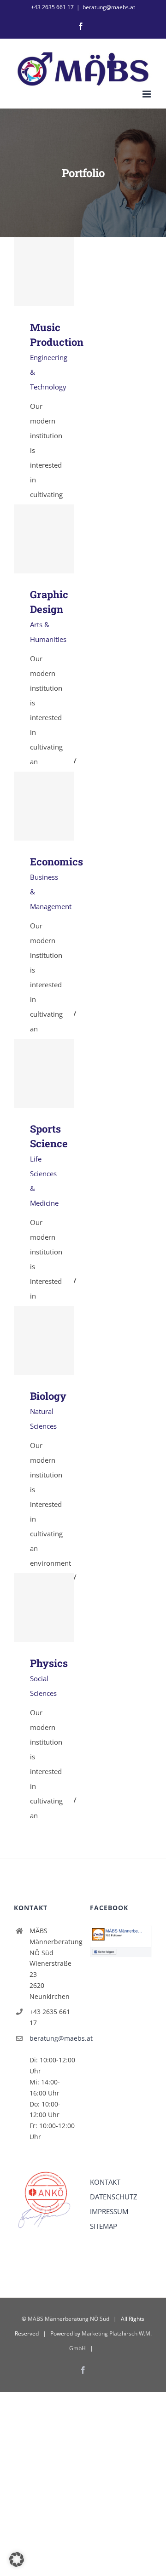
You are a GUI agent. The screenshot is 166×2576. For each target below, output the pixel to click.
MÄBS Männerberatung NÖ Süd (68, 2319)
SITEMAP (104, 2226)
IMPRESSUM (109, 2211)
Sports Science (44, 1073)
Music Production (44, 272)
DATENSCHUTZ (114, 2197)
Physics (44, 1608)
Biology (44, 1341)
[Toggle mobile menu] (147, 94)
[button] (17, 2559)
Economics (44, 806)
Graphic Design (44, 539)
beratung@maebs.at (109, 7)
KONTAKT (105, 2182)
